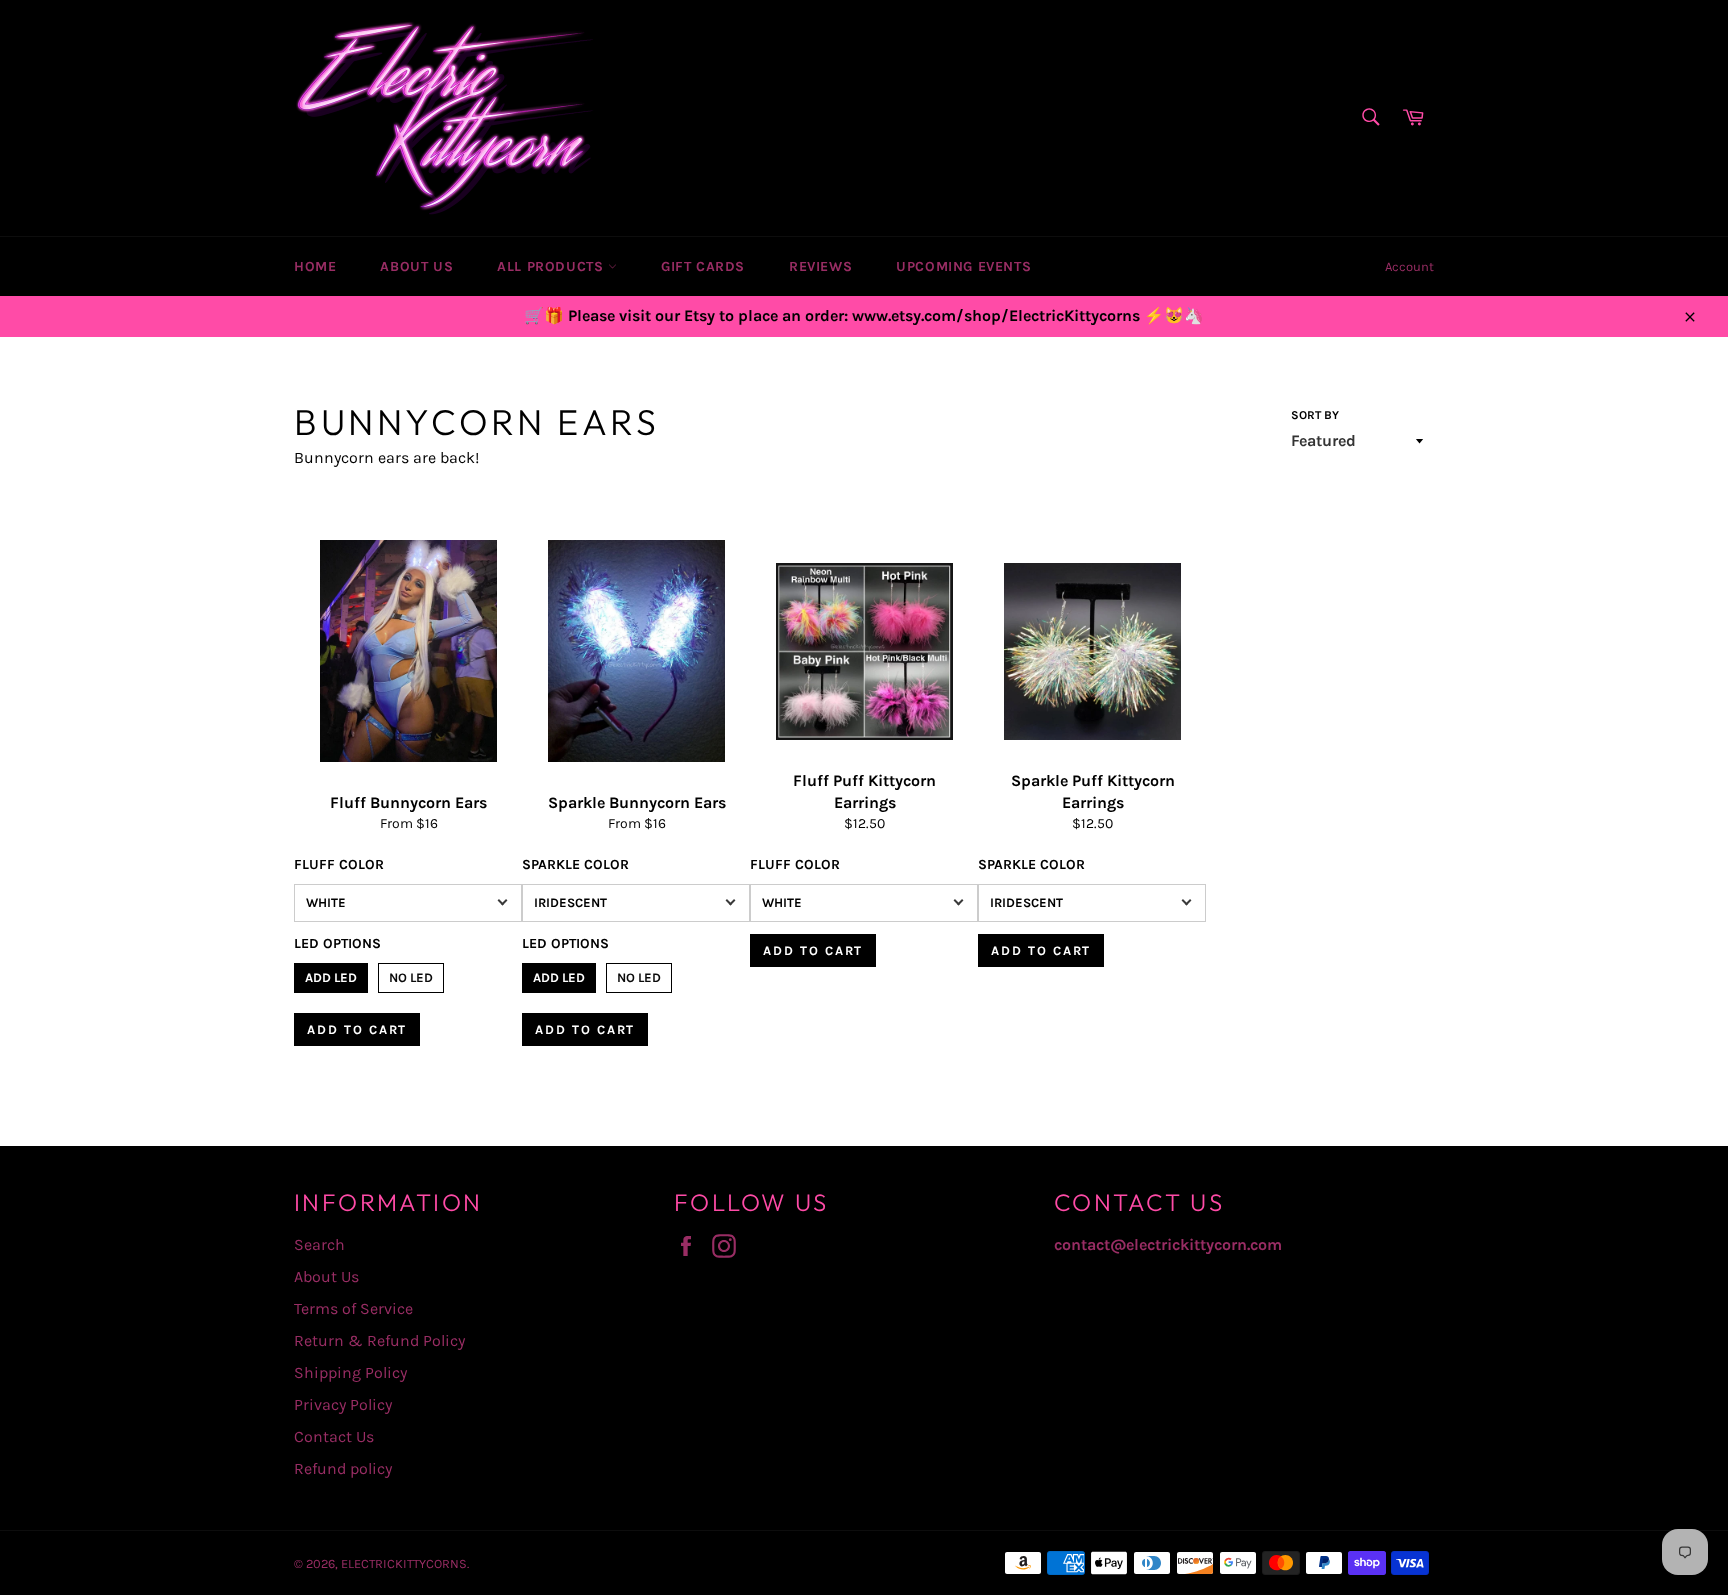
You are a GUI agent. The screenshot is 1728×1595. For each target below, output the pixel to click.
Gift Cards (703, 266)
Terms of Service (353, 1308)
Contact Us (334, 1436)
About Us (416, 266)
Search (319, 1244)
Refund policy (343, 1468)
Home (315, 266)
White (326, 902)
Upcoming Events (963, 266)
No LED (411, 974)
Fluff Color (339, 864)
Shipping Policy (350, 1372)
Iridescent (570, 902)
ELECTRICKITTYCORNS (404, 1563)
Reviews (820, 266)
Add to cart (357, 1029)
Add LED (331, 974)
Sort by (1315, 415)
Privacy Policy (343, 1404)
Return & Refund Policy (379, 1340)
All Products (552, 266)
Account (1409, 266)
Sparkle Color (575, 864)
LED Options (337, 943)
